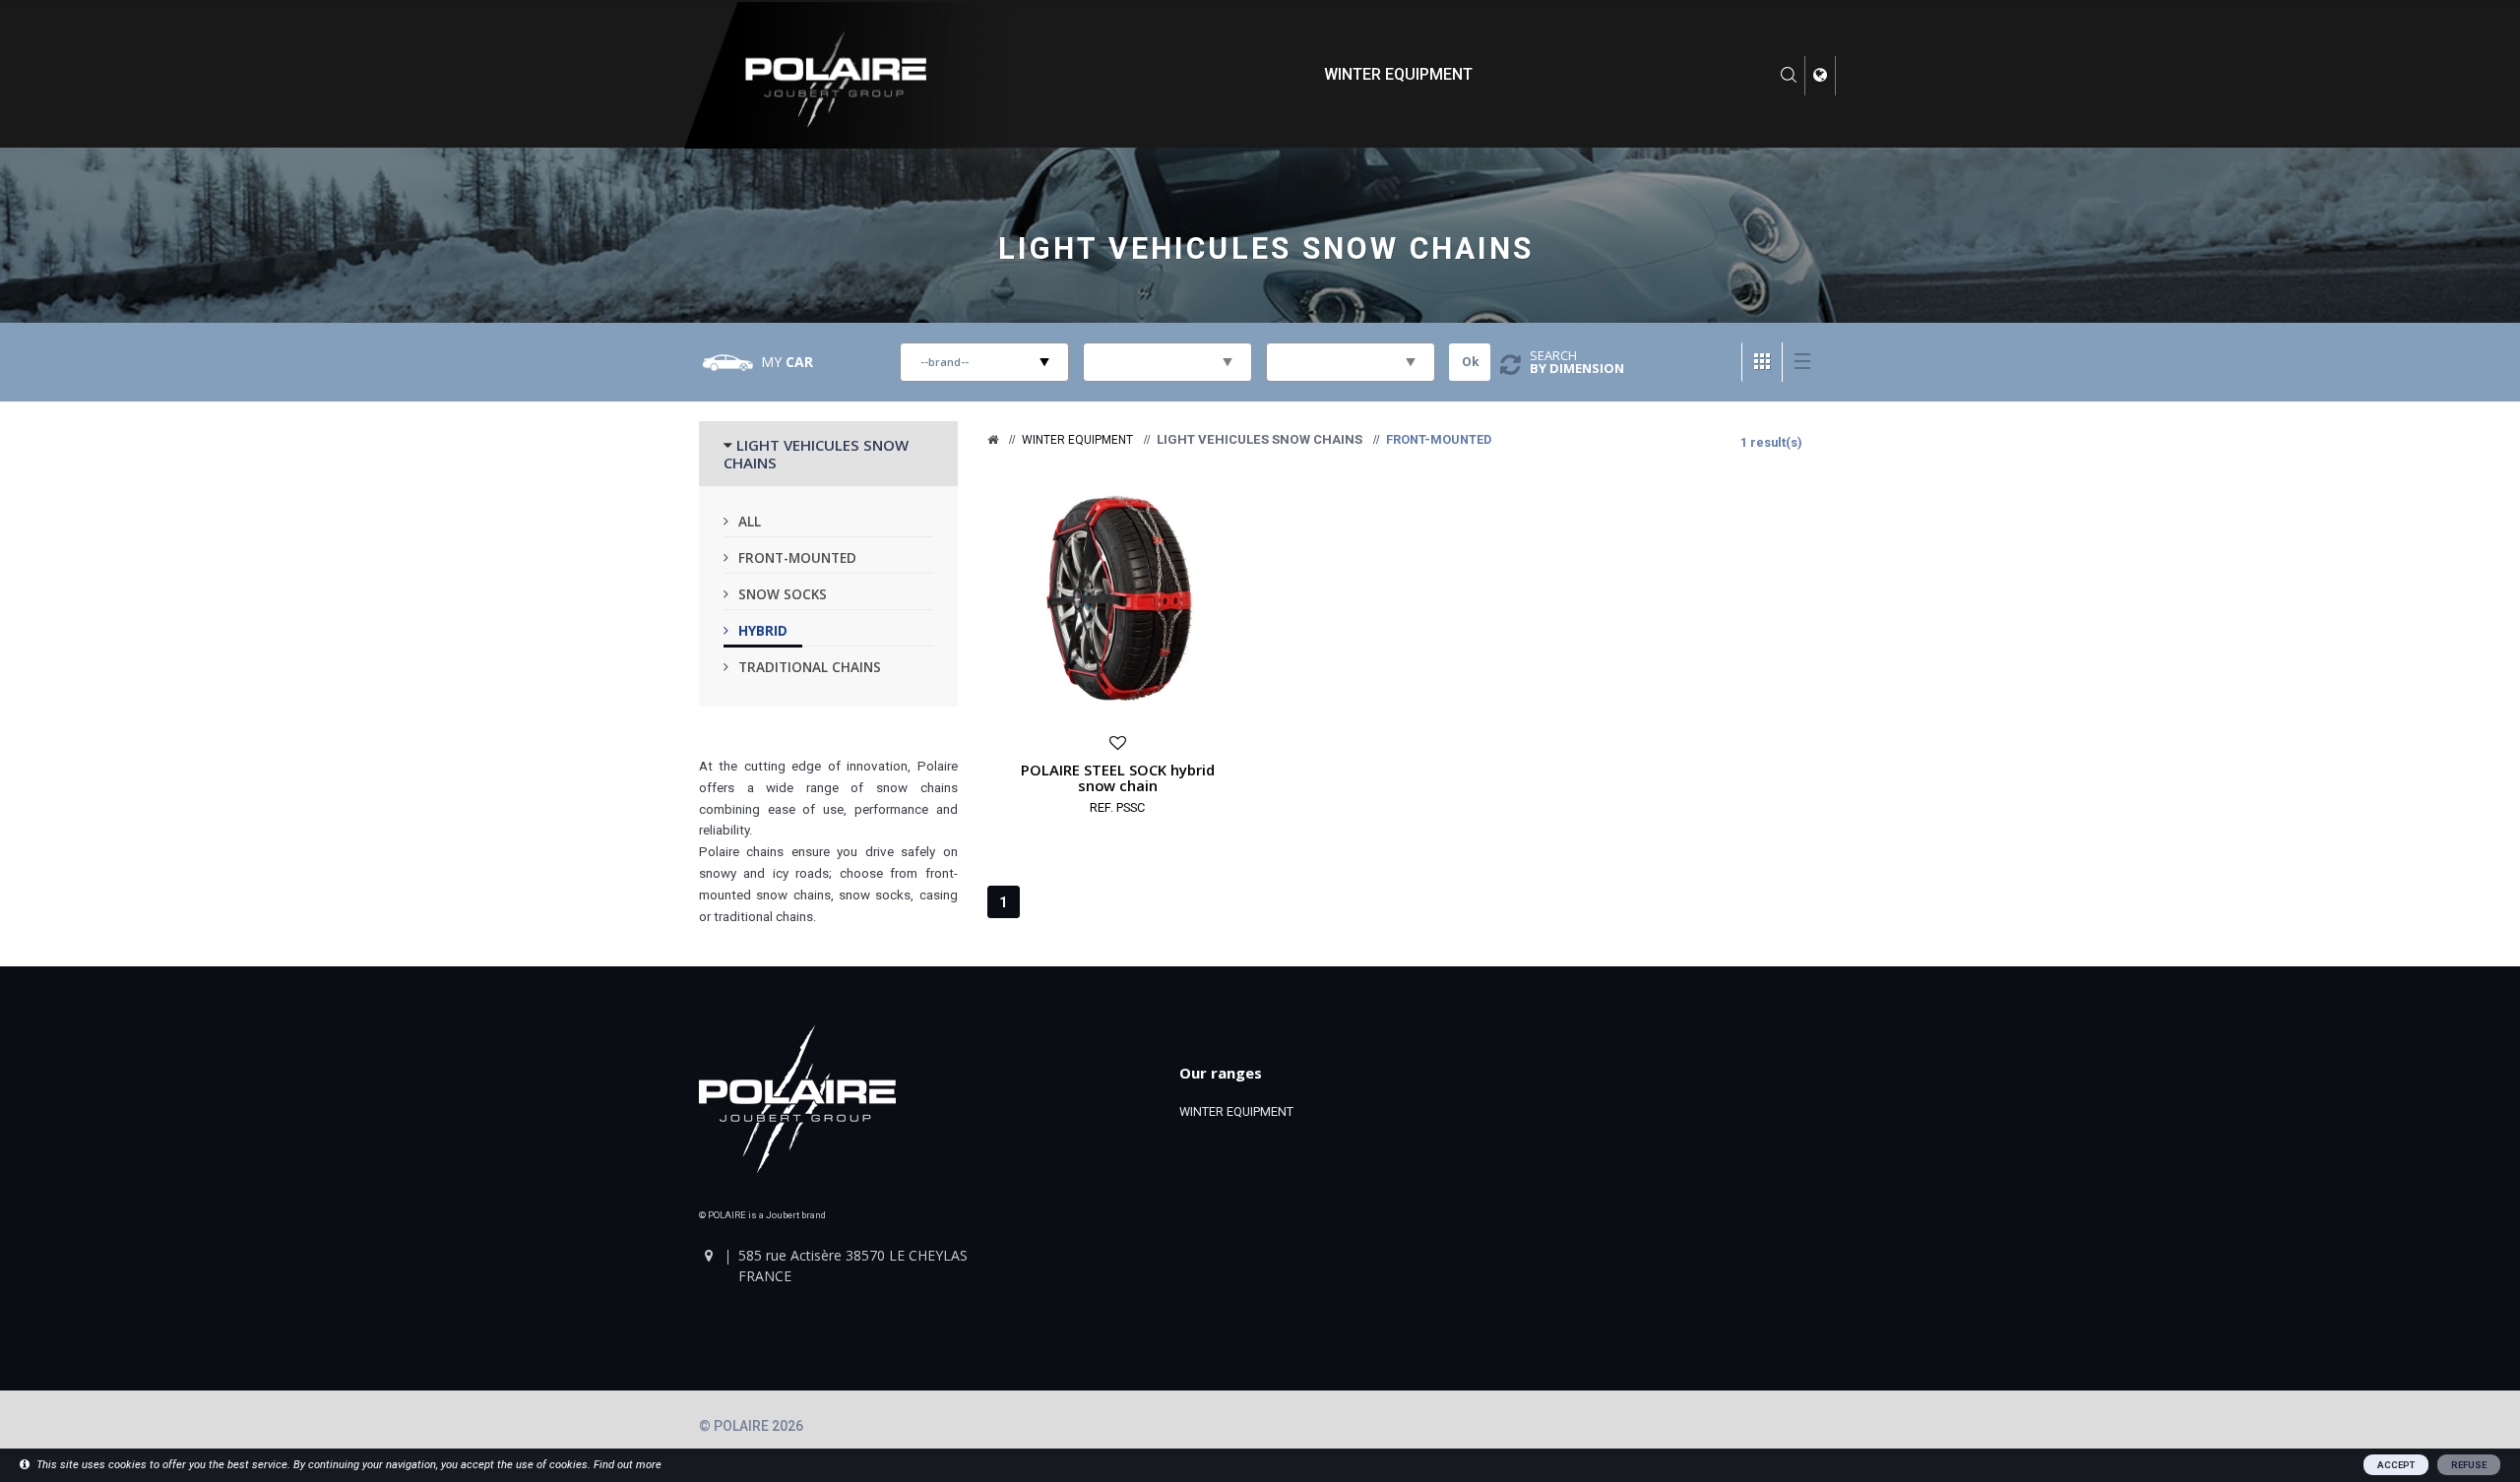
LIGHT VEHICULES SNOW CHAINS (816, 454)
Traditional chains (810, 667)
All (750, 521)
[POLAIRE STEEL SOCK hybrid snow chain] (1118, 597)
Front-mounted (797, 557)
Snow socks (783, 594)
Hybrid (763, 630)
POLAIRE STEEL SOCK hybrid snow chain (1118, 777)
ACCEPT (2396, 1465)
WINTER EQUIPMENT (1398, 74)
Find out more (628, 1465)
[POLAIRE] (993, 440)
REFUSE (2469, 1465)
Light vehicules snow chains (1266, 248)
